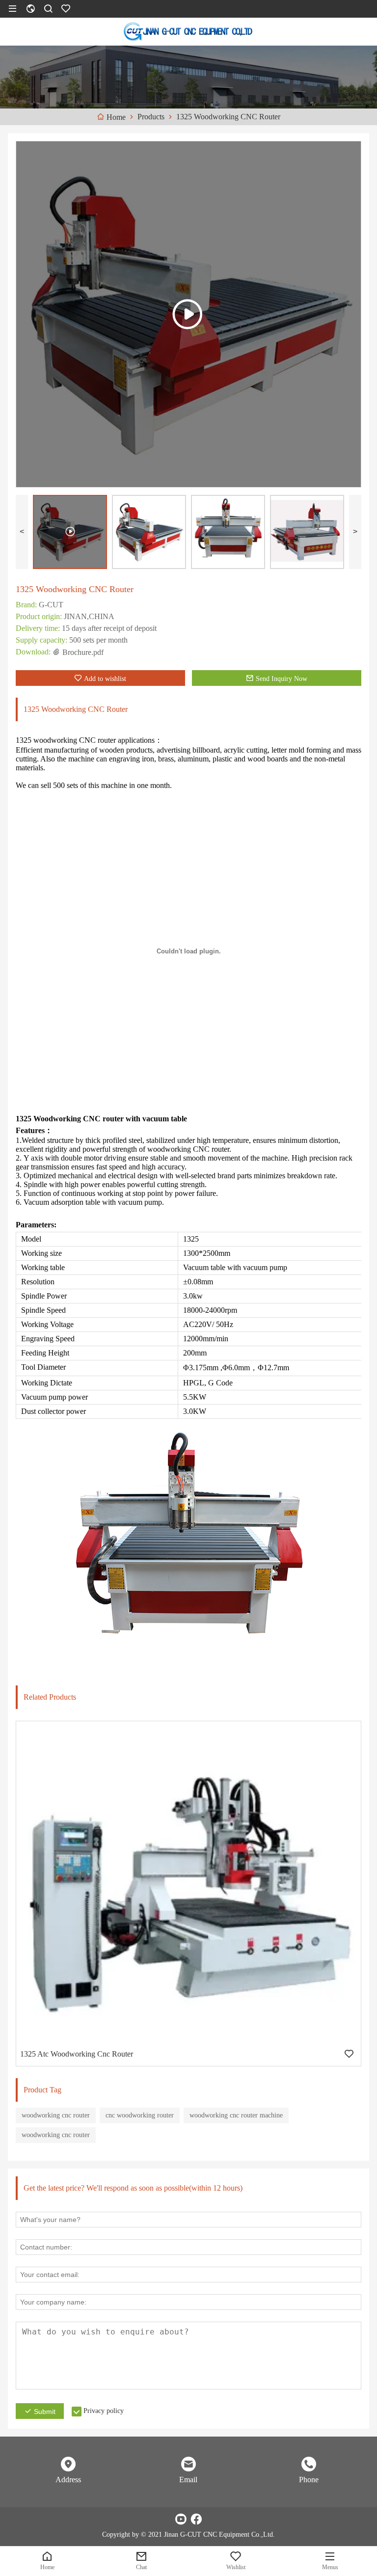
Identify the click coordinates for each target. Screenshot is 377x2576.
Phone (309, 2480)
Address (68, 2480)
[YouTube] (181, 2519)
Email (188, 2480)
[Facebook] (196, 2519)
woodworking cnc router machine (236, 2115)
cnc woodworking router (140, 2115)
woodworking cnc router (56, 2115)
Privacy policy (104, 2411)
